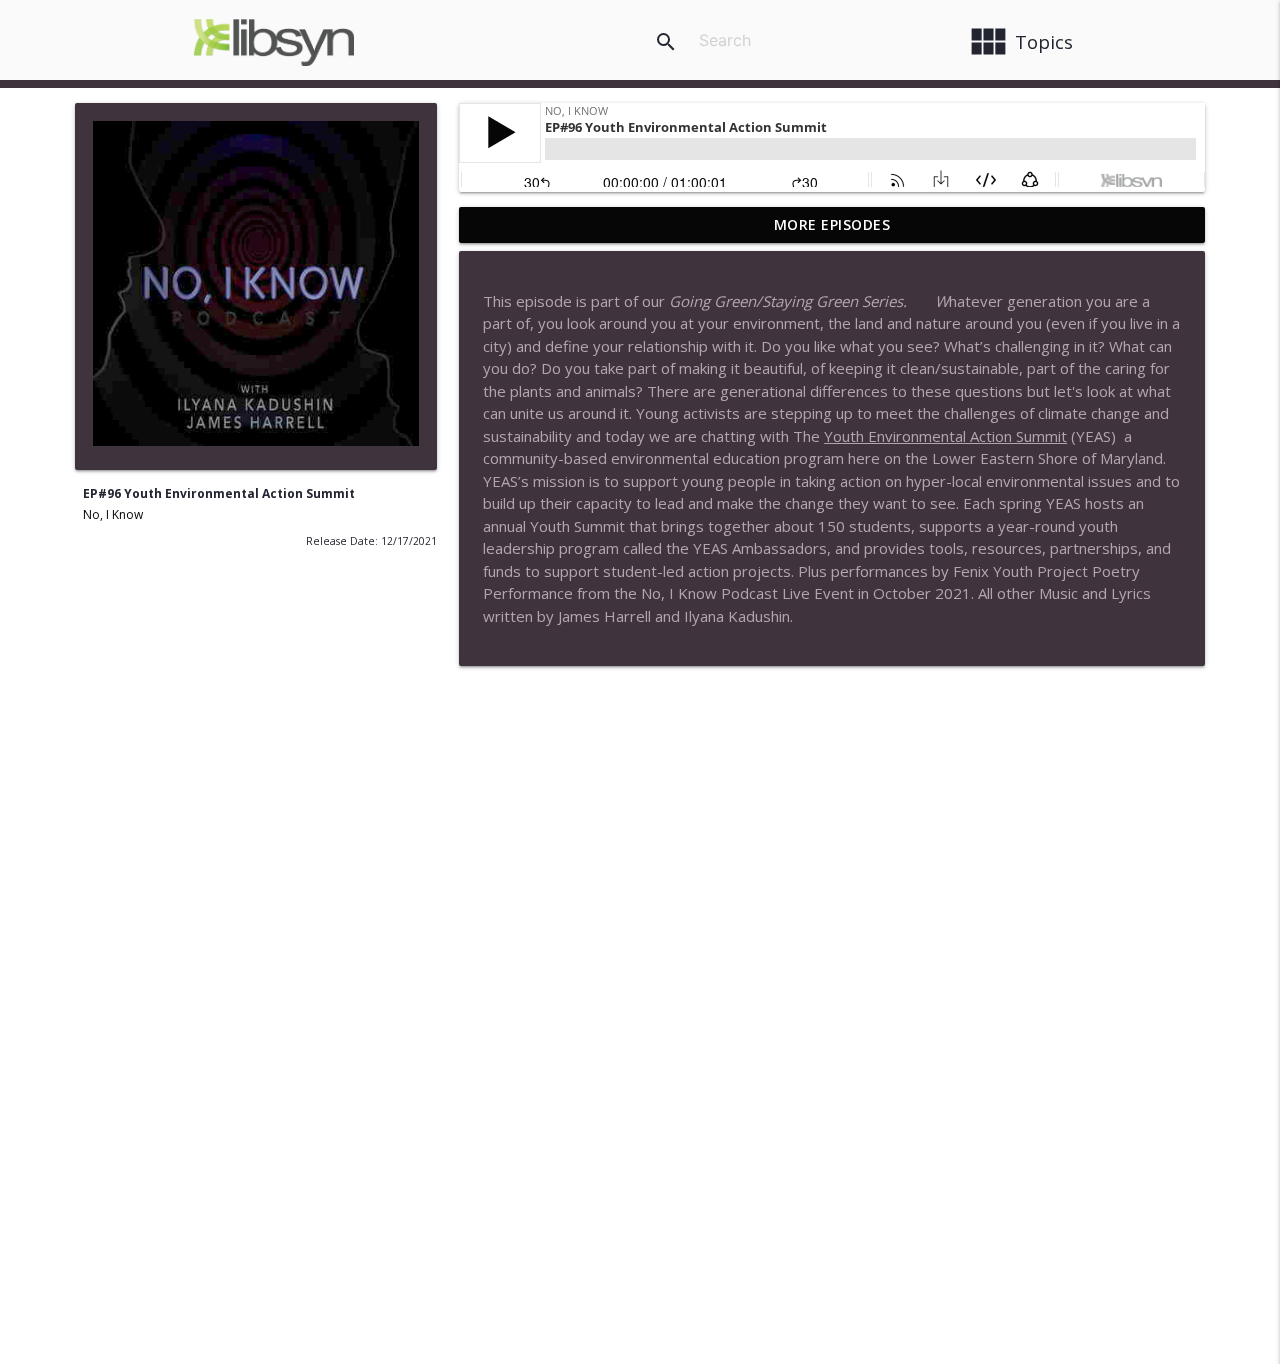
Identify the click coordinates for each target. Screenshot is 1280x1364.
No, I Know (113, 514)
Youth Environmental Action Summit (945, 436)
